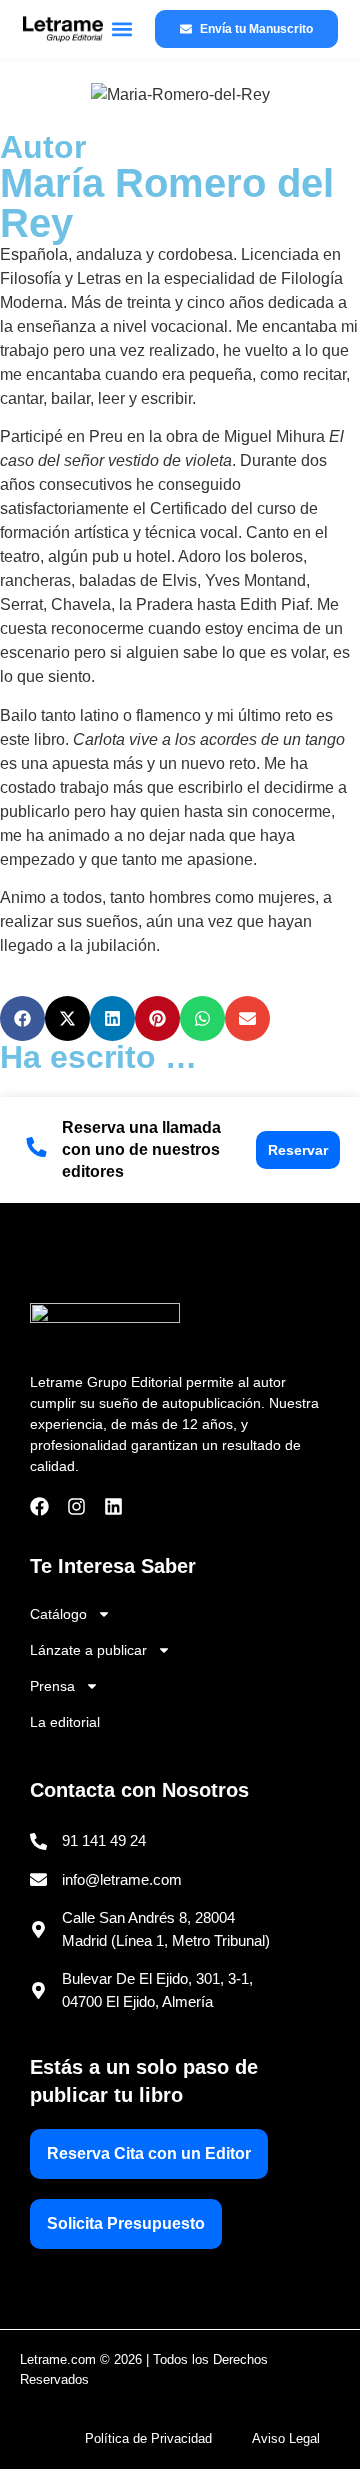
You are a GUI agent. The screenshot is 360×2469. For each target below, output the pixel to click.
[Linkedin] (113, 1506)
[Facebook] (39, 1506)
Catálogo (58, 1614)
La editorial (65, 1722)
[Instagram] (76, 1506)
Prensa (52, 1686)
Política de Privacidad (148, 2438)
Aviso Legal (286, 2438)
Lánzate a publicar (88, 1650)
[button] (121, 29)
